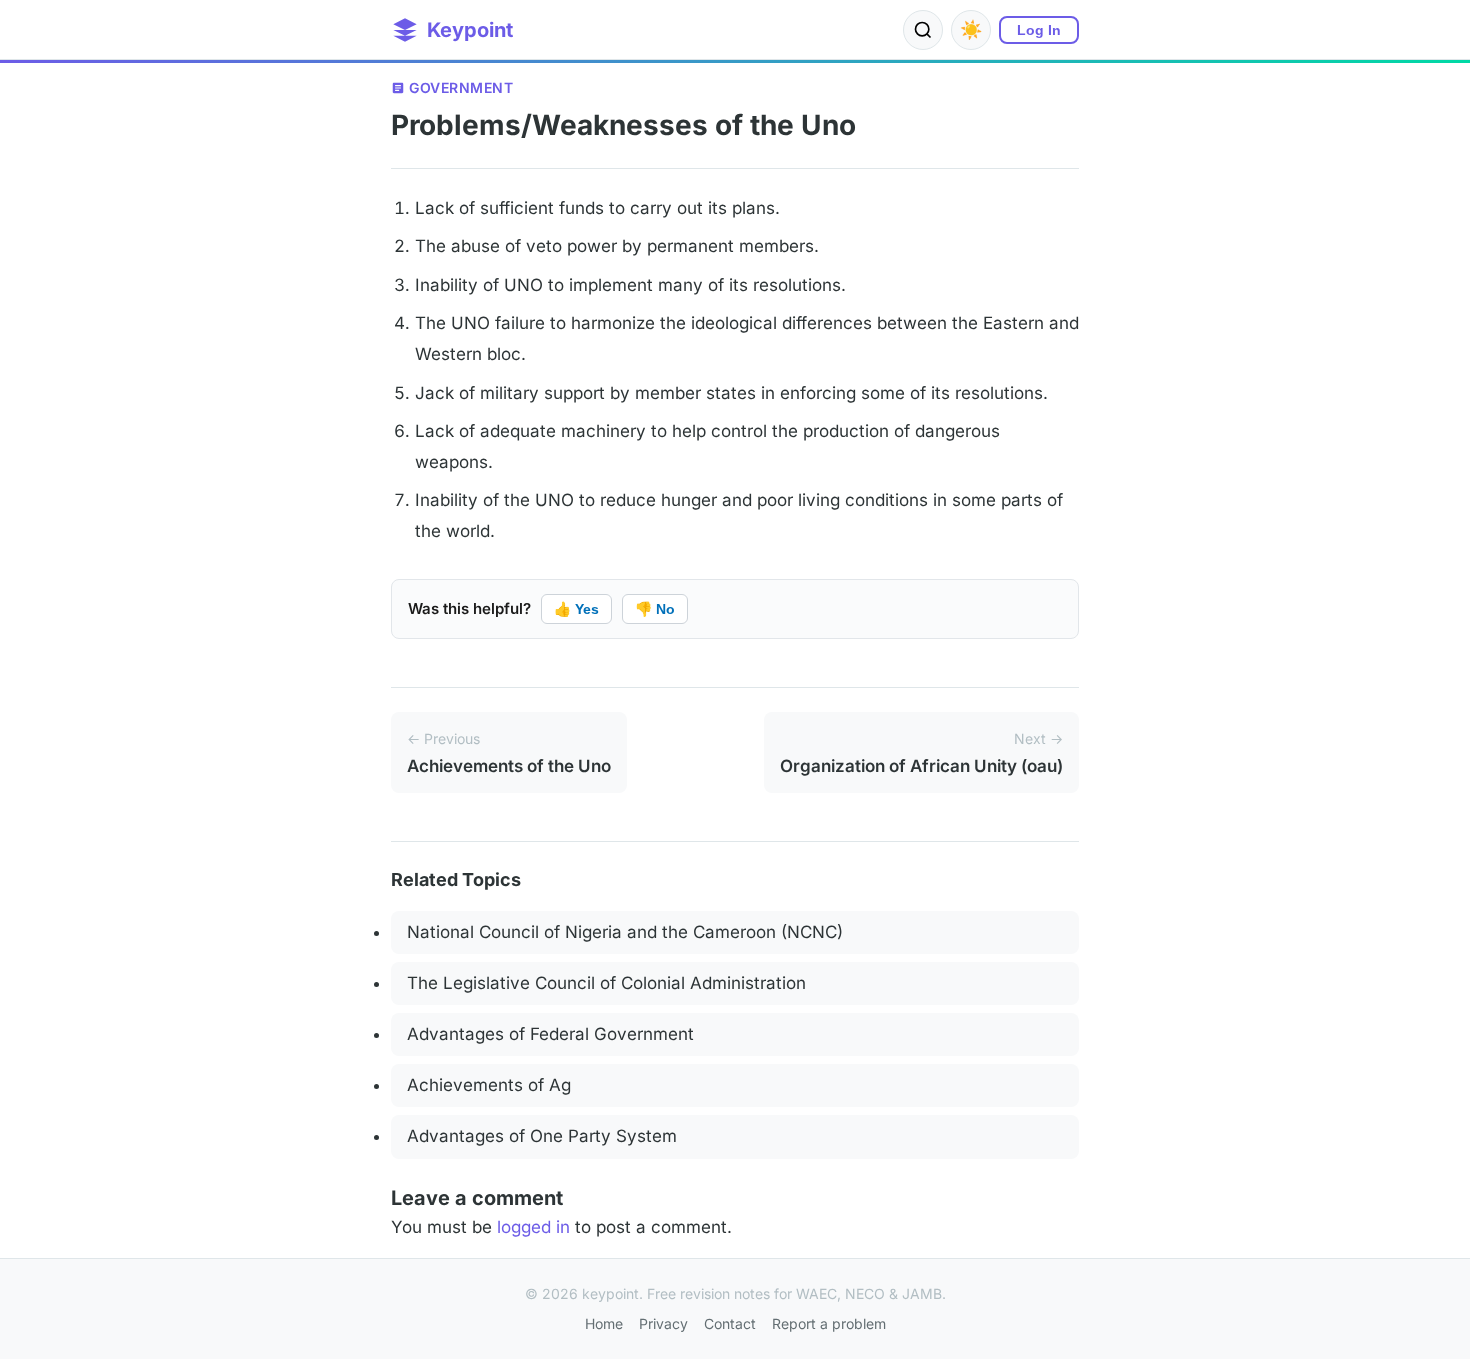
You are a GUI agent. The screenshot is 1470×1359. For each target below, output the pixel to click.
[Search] (923, 30)
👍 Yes (576, 609)
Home (604, 1323)
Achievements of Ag (489, 1085)
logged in (533, 1227)
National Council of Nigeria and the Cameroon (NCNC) (625, 932)
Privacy (663, 1323)
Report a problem (829, 1323)
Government (461, 87)
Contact (730, 1323)
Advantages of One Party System (542, 1136)
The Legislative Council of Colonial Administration (606, 983)
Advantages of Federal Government (550, 1034)
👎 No (655, 609)
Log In (1039, 30)
